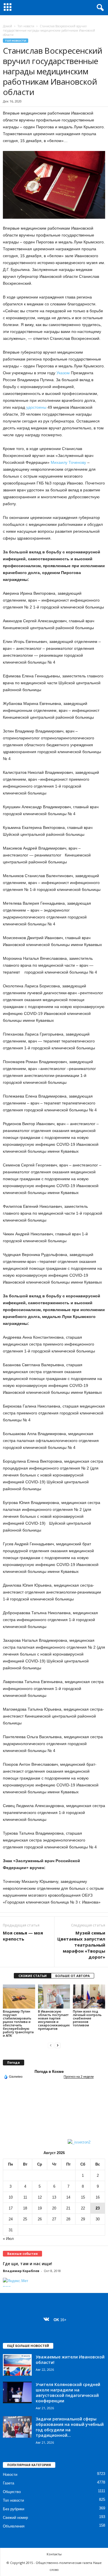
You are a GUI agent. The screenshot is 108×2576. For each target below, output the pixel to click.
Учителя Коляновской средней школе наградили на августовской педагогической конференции (68, 2393)
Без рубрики (14, 2509)
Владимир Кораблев (21, 2271)
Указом (63, 373)
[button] (99, 8)
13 (54, 2197)
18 (25, 2208)
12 (40, 2197)
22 (83, 2208)
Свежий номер (15, 2518)
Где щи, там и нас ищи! (28, 2264)
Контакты (54, 2554)
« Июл (8, 2239)
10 (11, 2197)
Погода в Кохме (49, 2072)
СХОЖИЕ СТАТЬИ (33, 1976)
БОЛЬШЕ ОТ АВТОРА (73, 1976)
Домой (7, 26)
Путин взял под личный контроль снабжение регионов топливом (87, 2018)
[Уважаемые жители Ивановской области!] (17, 2365)
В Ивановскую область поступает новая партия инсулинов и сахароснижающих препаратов (54, 2020)
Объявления (14, 2526)
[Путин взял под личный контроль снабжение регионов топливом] (89, 1996)
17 (11, 2208)
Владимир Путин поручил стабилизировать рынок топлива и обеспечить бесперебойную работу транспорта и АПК (18, 2023)
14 (68, 2197)
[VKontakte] (48, 2320)
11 (25, 2197)
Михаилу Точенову (68, 462)
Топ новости (26, 26)
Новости (10, 2475)
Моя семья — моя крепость (23, 1936)
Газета (8, 2483)
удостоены (36, 407)
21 (68, 2208)
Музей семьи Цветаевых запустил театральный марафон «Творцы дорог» (81, 1945)
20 (54, 2208)
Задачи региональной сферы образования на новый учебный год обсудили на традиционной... (70, 2427)
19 (40, 2208)
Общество (12, 2492)
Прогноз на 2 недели (79, 2077)
